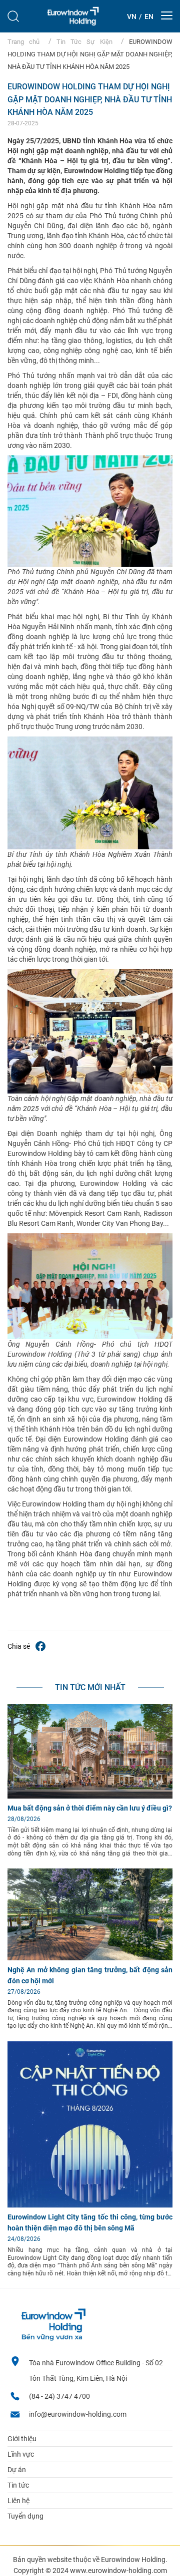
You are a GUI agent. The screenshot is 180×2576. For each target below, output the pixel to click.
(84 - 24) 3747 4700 (59, 2396)
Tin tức (18, 2485)
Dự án (17, 2470)
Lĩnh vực (21, 2454)
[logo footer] (53, 2338)
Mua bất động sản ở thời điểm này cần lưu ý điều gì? (90, 1808)
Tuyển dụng (25, 2516)
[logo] (73, 16)
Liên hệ (18, 2501)
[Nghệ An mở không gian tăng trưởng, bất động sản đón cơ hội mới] (90, 1958)
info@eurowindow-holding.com (78, 2414)
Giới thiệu (22, 2439)
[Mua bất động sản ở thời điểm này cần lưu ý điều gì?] (90, 1796)
